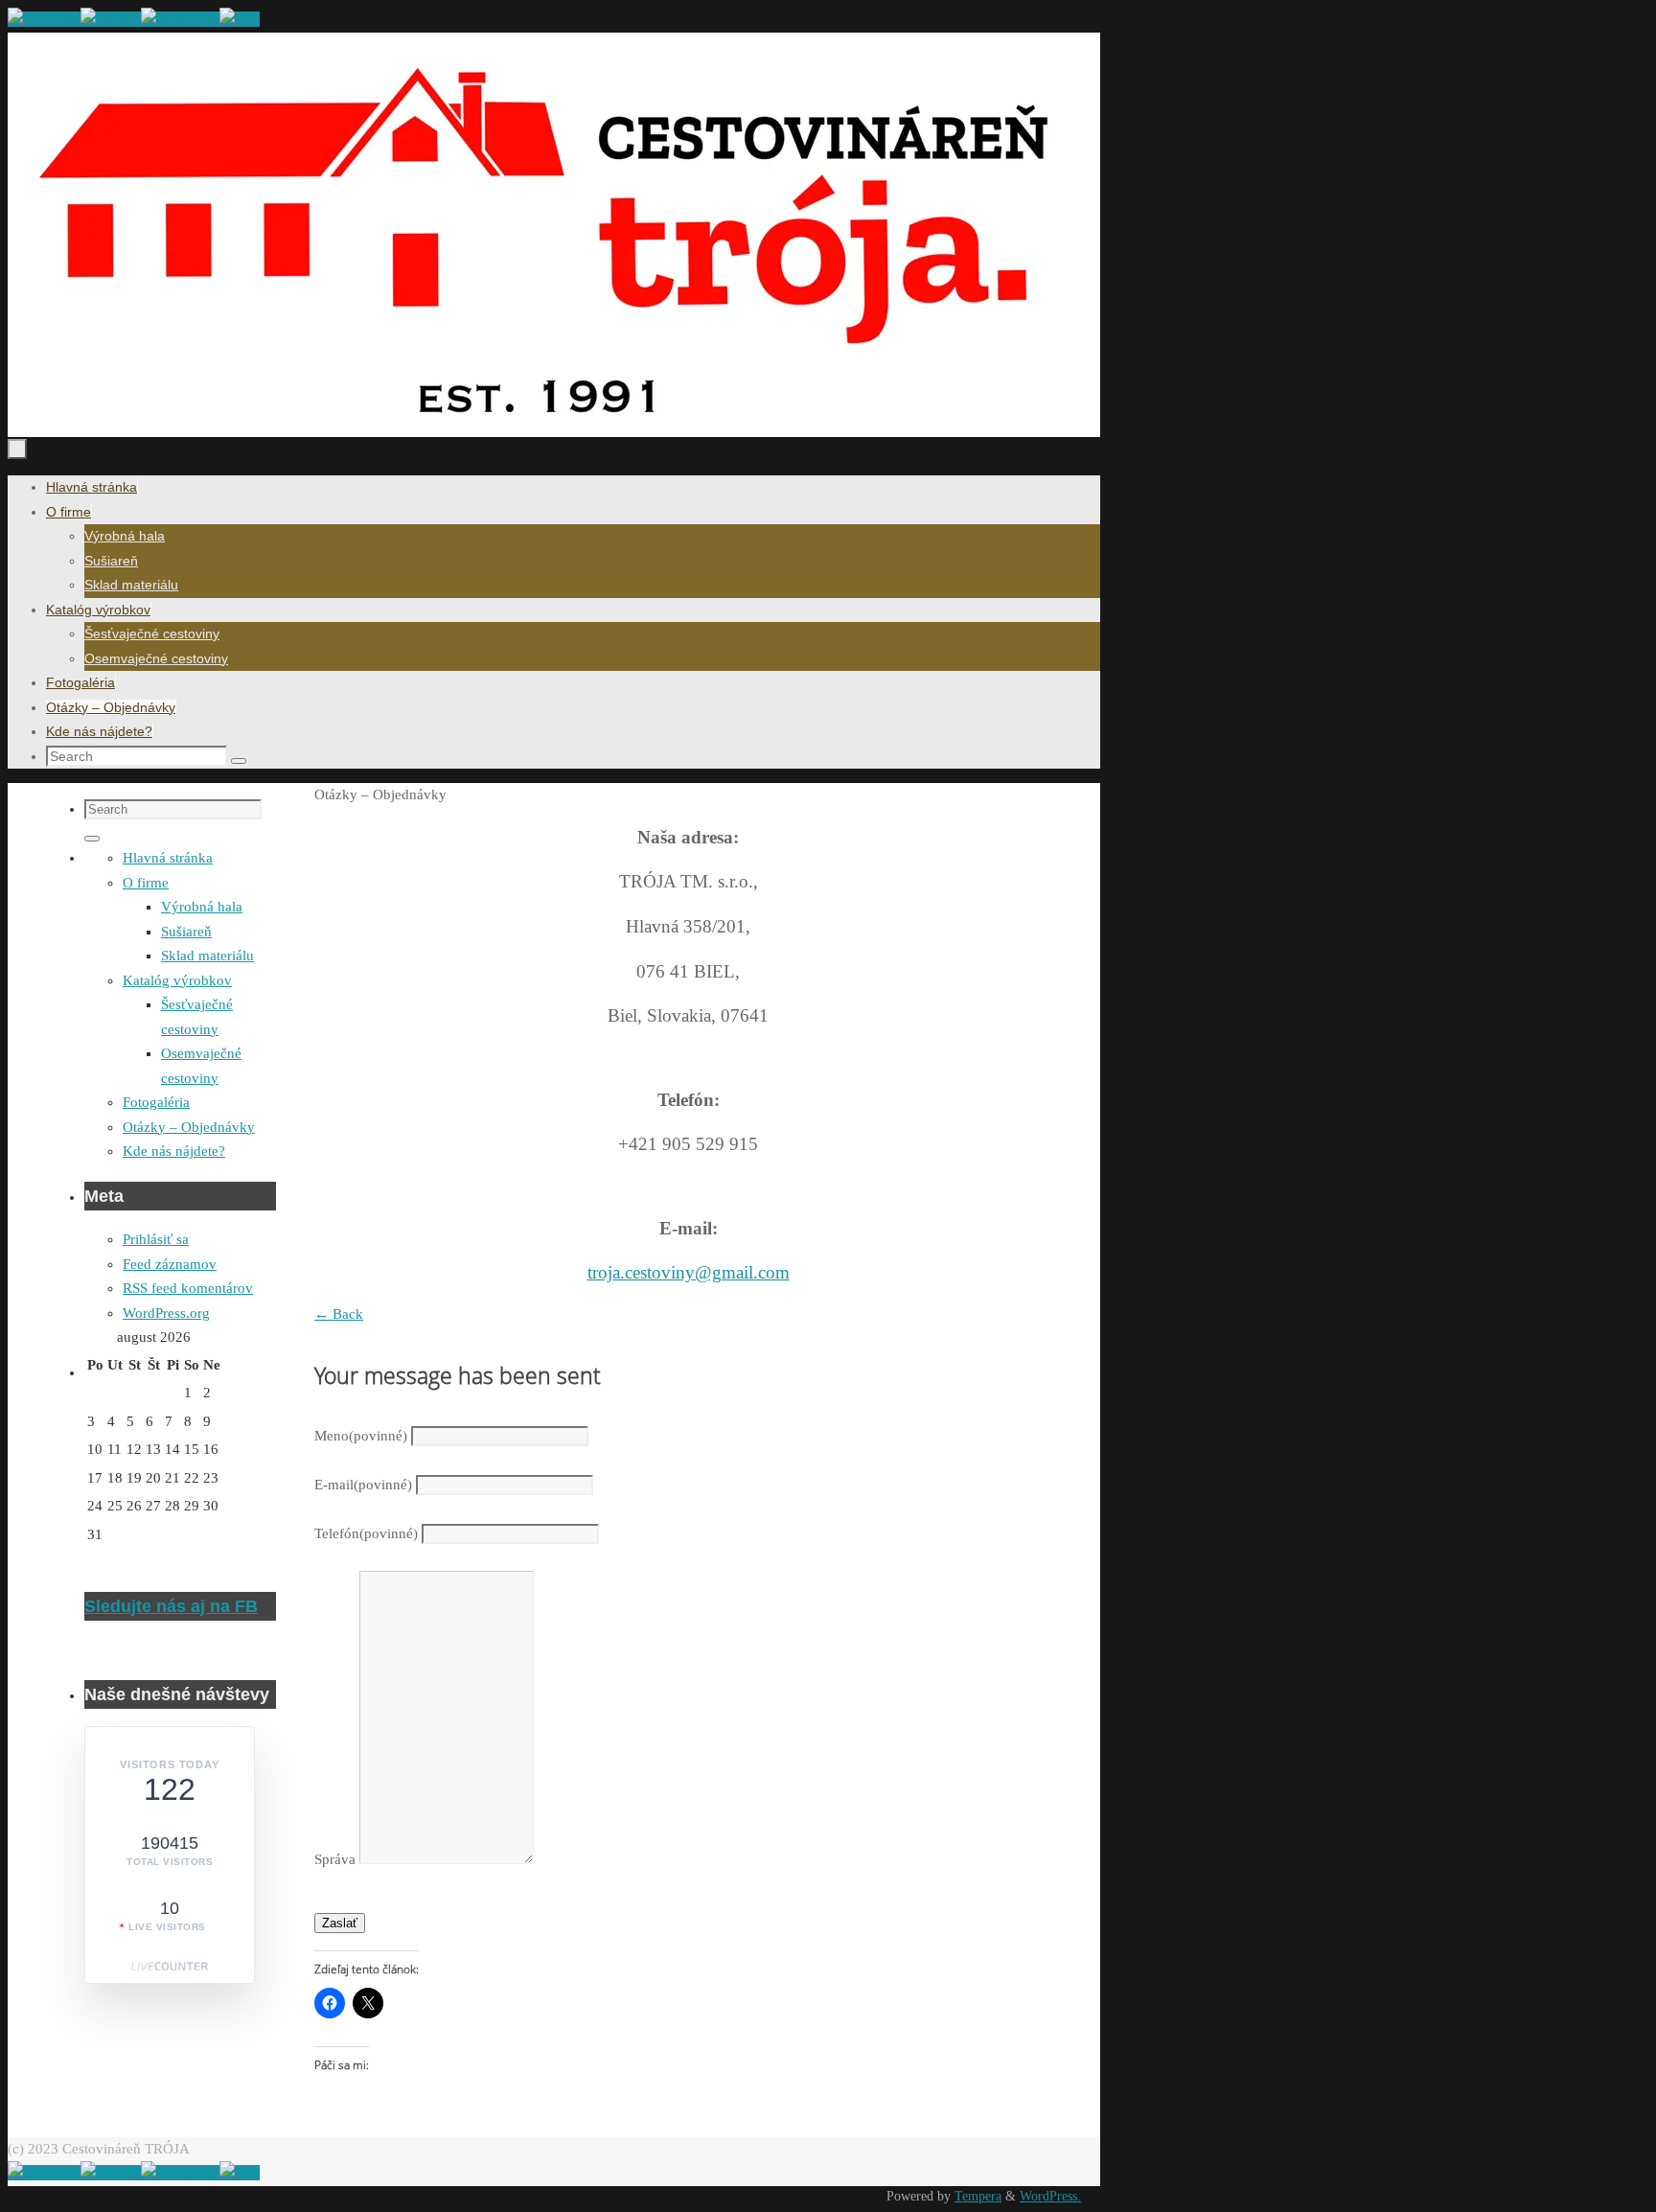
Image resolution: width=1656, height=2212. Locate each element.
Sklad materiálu (207, 956)
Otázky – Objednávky (189, 1127)
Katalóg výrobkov (177, 980)
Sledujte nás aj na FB (171, 1606)
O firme (146, 883)
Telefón (366, 1533)
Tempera (978, 2196)
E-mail (363, 1485)
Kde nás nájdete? (174, 1151)
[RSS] (240, 19)
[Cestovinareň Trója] (44, 19)
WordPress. (1050, 2196)
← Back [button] (339, 1314)
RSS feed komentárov (188, 1288)
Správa (335, 1859)
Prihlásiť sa (156, 1239)
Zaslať (340, 1923)
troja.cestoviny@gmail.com (689, 1272)
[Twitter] (111, 19)
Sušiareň (186, 932)
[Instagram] (180, 19)
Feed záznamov (170, 1264)
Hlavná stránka (168, 858)
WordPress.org (166, 1313)
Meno (361, 1436)
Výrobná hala (202, 907)
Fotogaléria (156, 1102)
